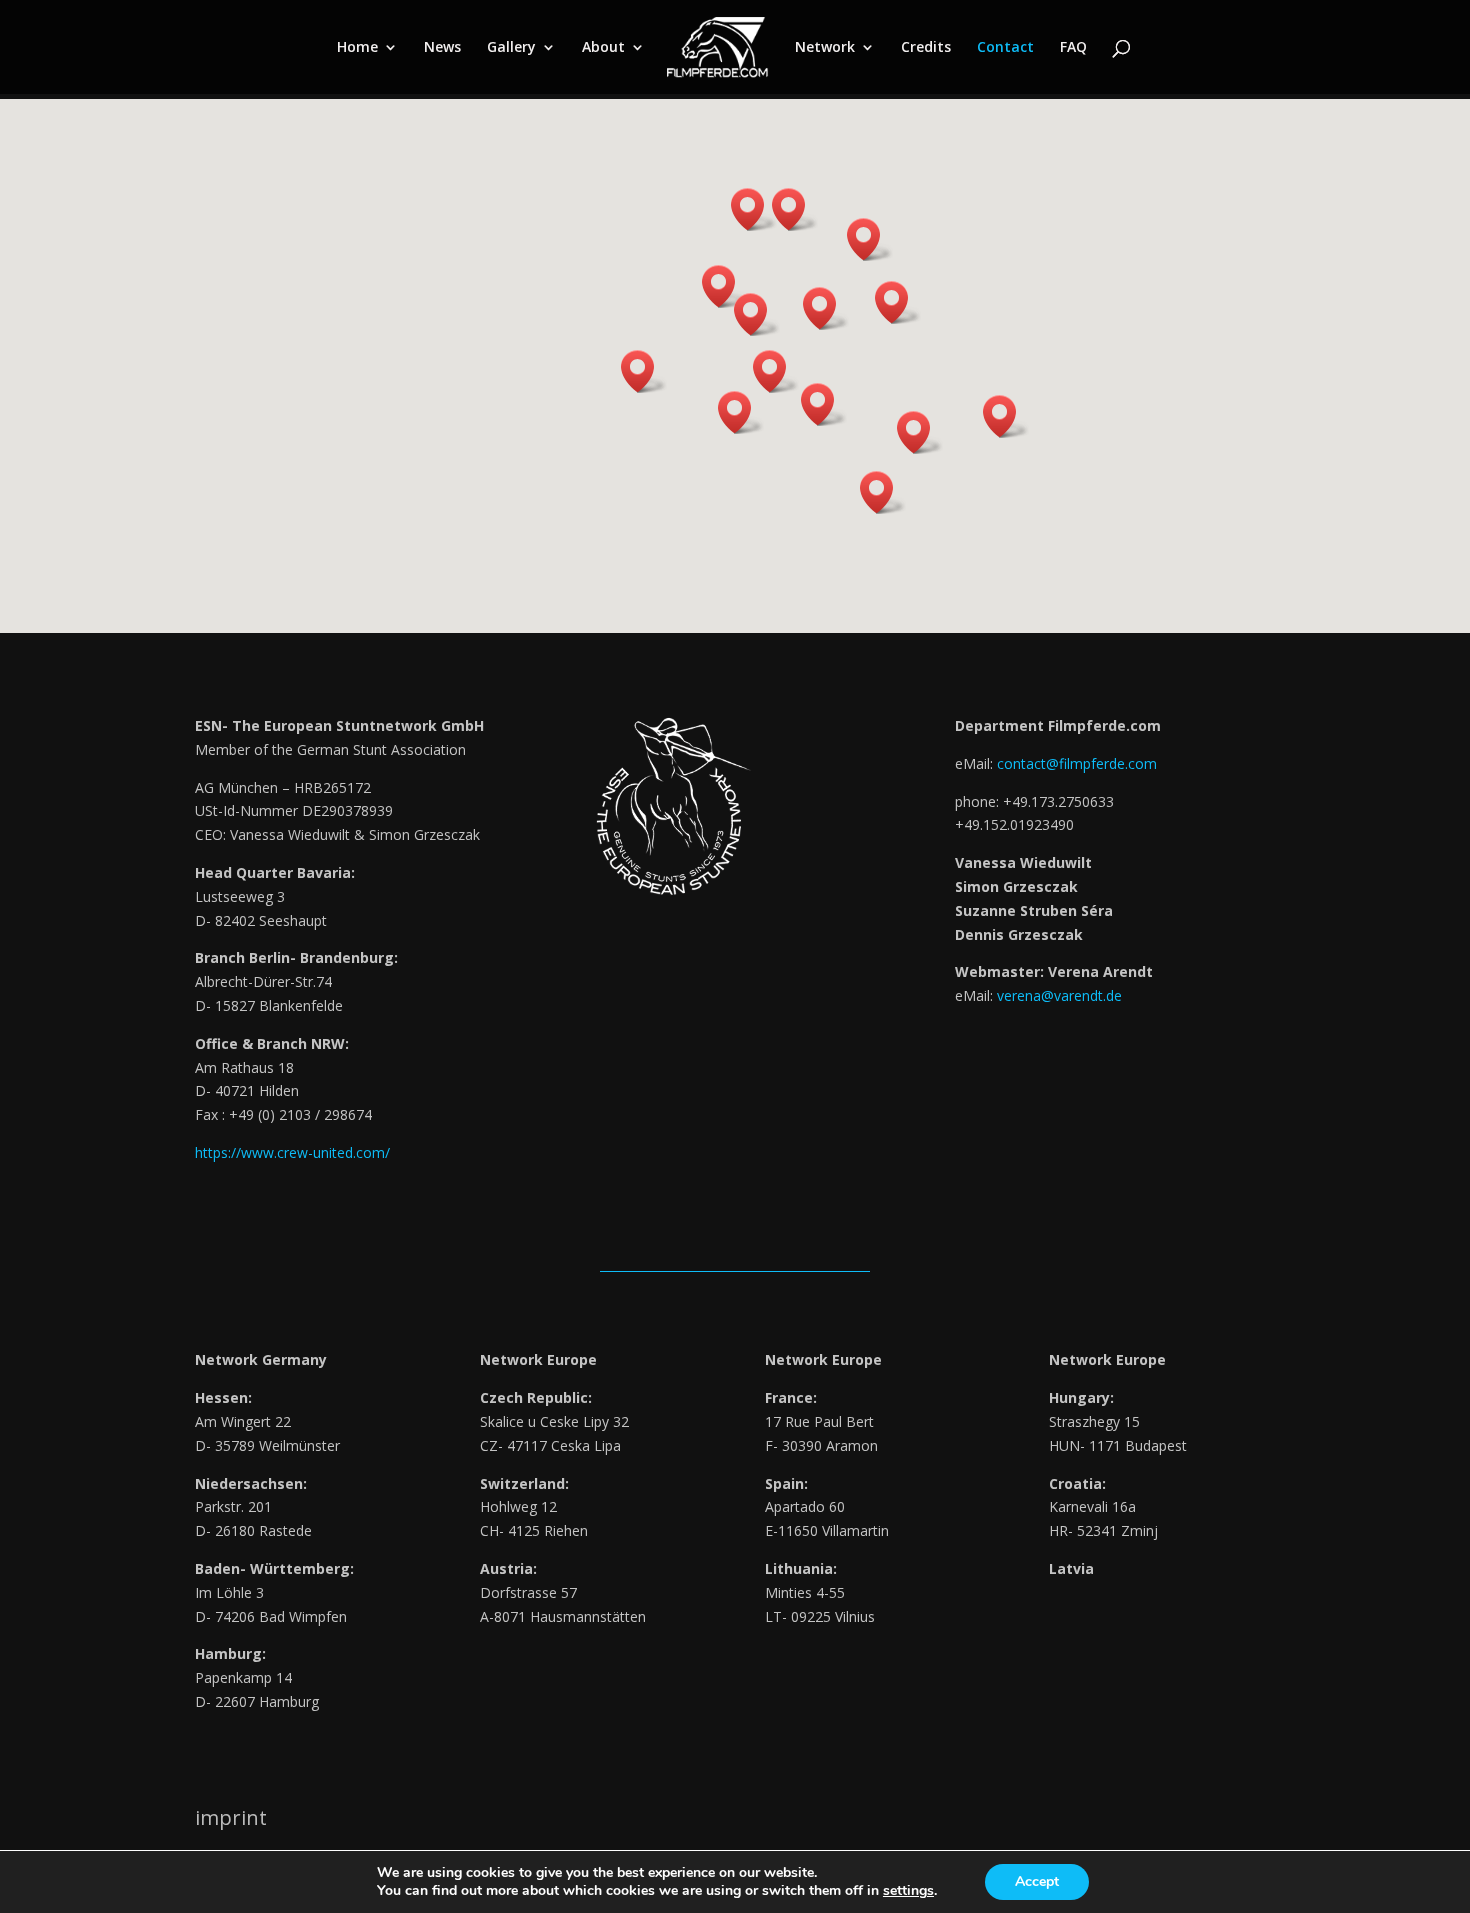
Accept (1037, 1881)
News (442, 48)
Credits (926, 48)
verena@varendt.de (1059, 995)
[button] (870, 239)
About (603, 48)
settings (908, 1891)
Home (357, 48)
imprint (231, 1817)
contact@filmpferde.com (1077, 763)
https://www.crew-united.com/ (292, 1152)
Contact (1005, 48)
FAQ (1073, 48)
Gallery (511, 48)
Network (825, 48)
